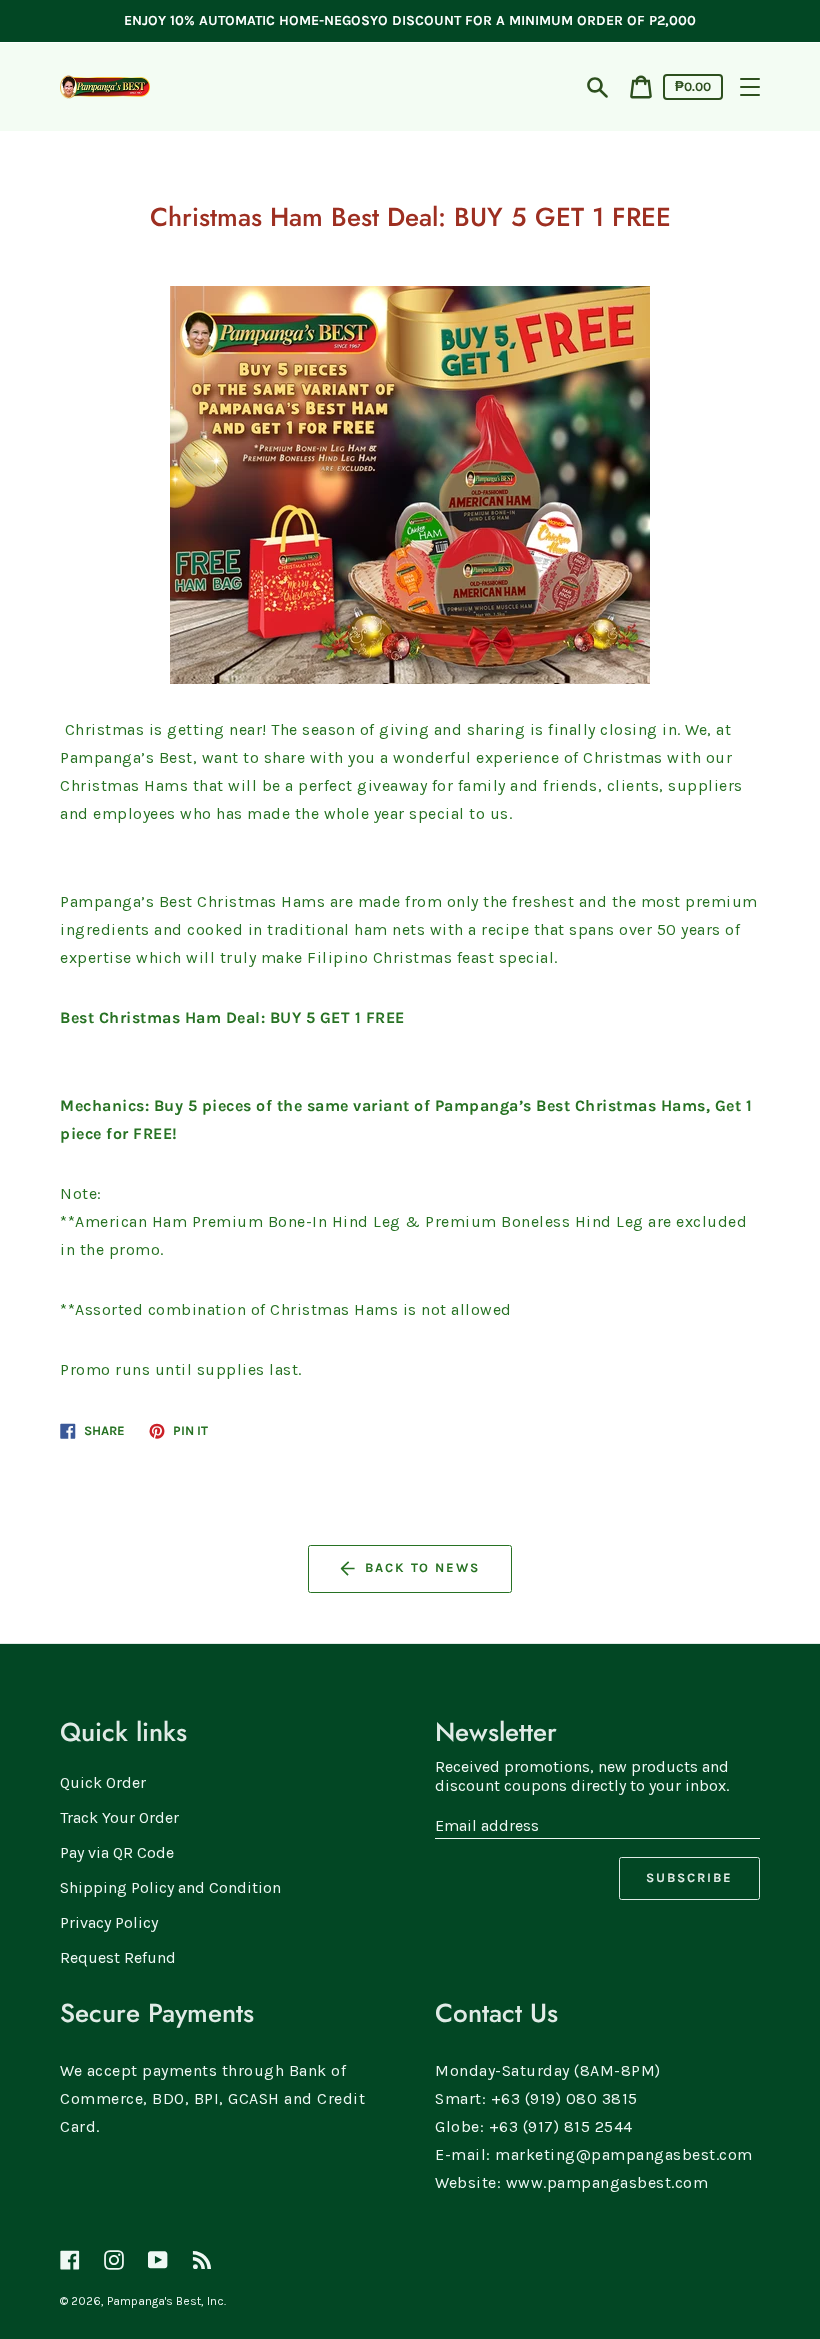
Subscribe (689, 1877)
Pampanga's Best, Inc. (166, 2301)
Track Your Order (119, 1817)
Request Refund (118, 1957)
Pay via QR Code (117, 1852)
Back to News (422, 1567)
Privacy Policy (109, 1922)
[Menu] (750, 87)
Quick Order (103, 1782)
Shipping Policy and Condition (170, 1887)
